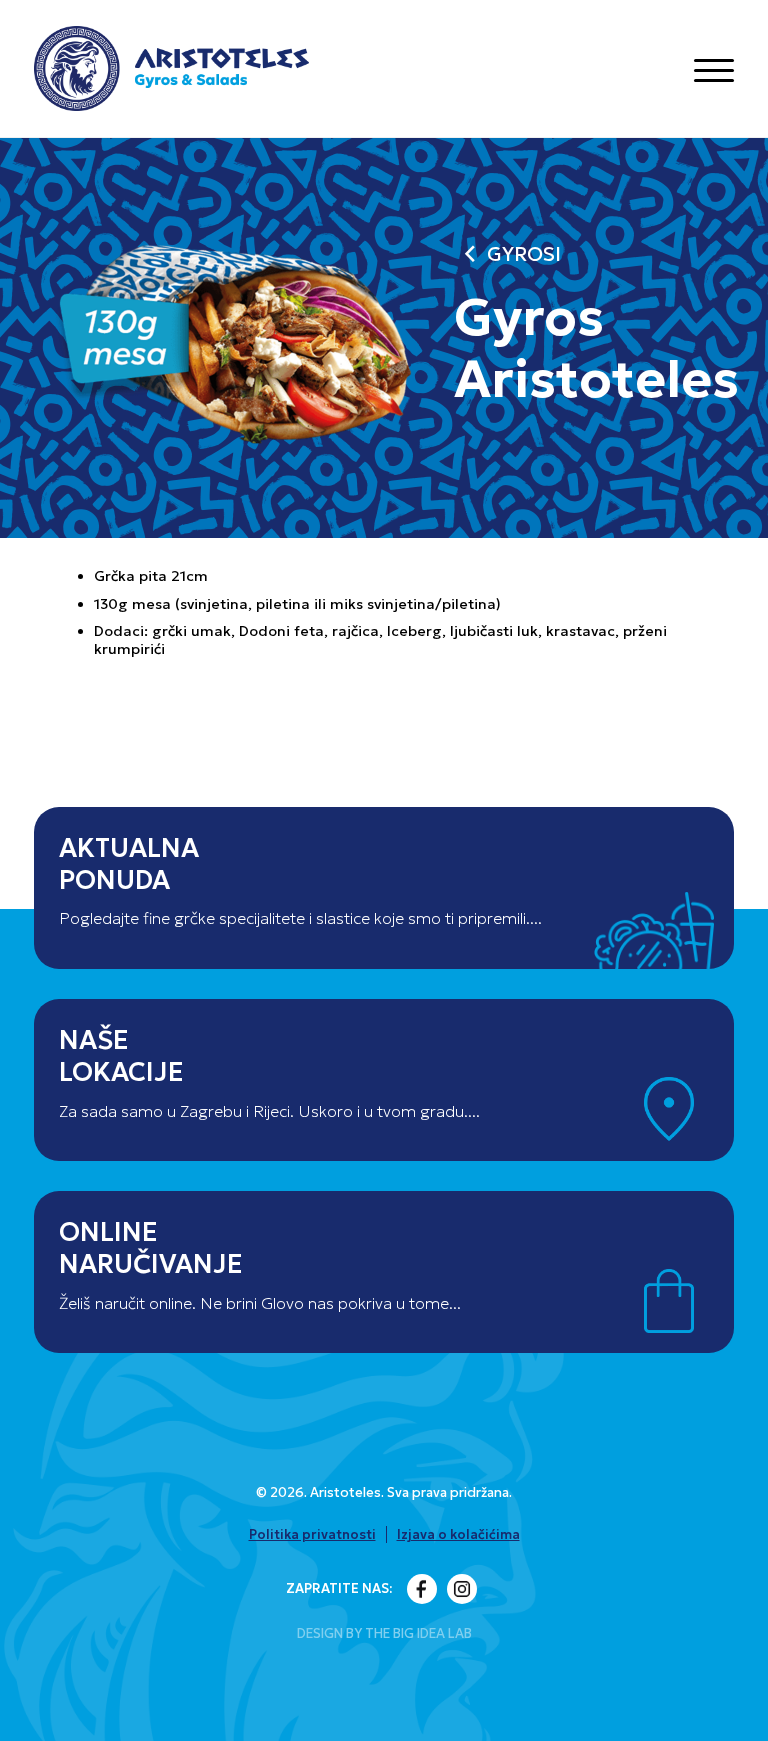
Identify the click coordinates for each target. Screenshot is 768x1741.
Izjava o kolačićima (458, 1534)
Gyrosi (507, 254)
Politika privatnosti (312, 1534)
